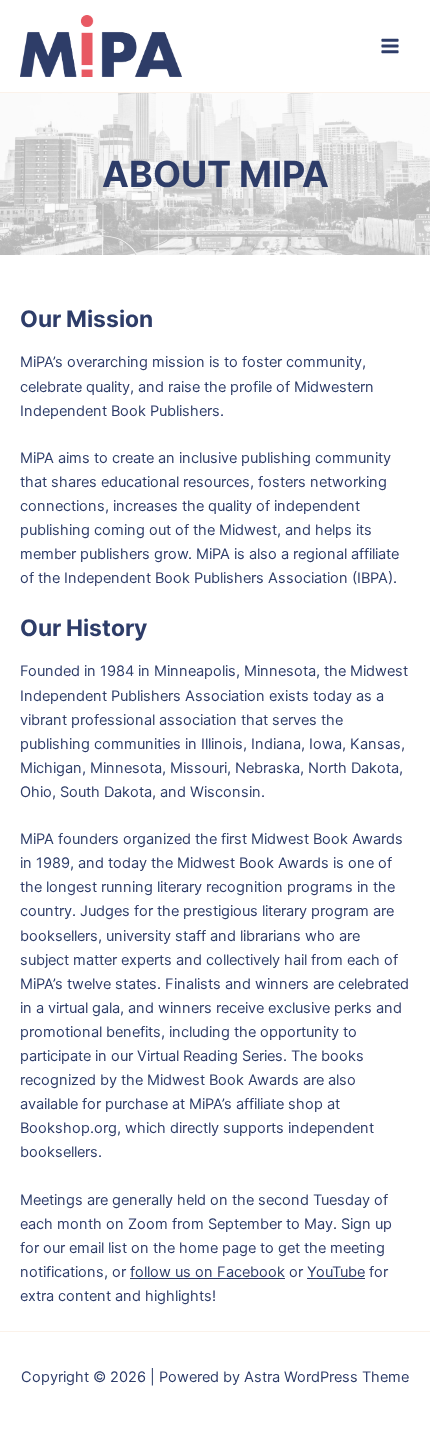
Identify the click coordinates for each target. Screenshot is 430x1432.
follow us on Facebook (207, 1272)
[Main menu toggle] (390, 46)
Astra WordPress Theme (326, 1377)
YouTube (336, 1272)
